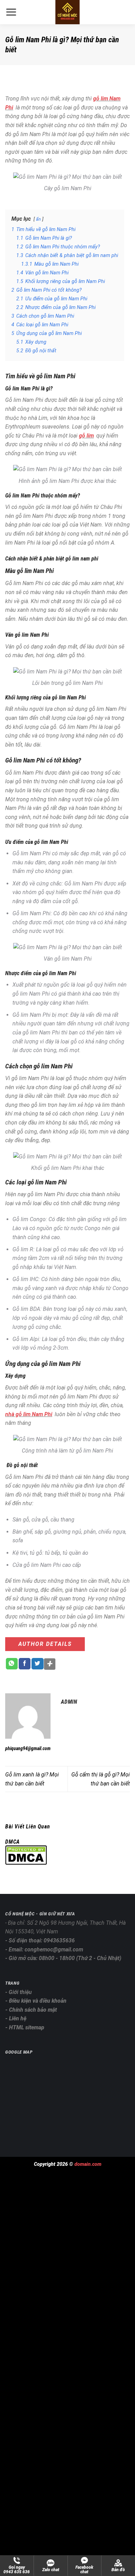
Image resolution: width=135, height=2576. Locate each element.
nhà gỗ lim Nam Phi (29, 1414)
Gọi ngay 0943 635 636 (17, 2570)
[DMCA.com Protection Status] (26, 1855)
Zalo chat (51, 2570)
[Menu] (15, 12)
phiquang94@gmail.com (28, 1748)
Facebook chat (84, 2570)
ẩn (38, 219)
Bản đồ (118, 2570)
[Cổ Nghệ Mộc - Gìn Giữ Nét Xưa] (67, 12)
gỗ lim (86, 436)
